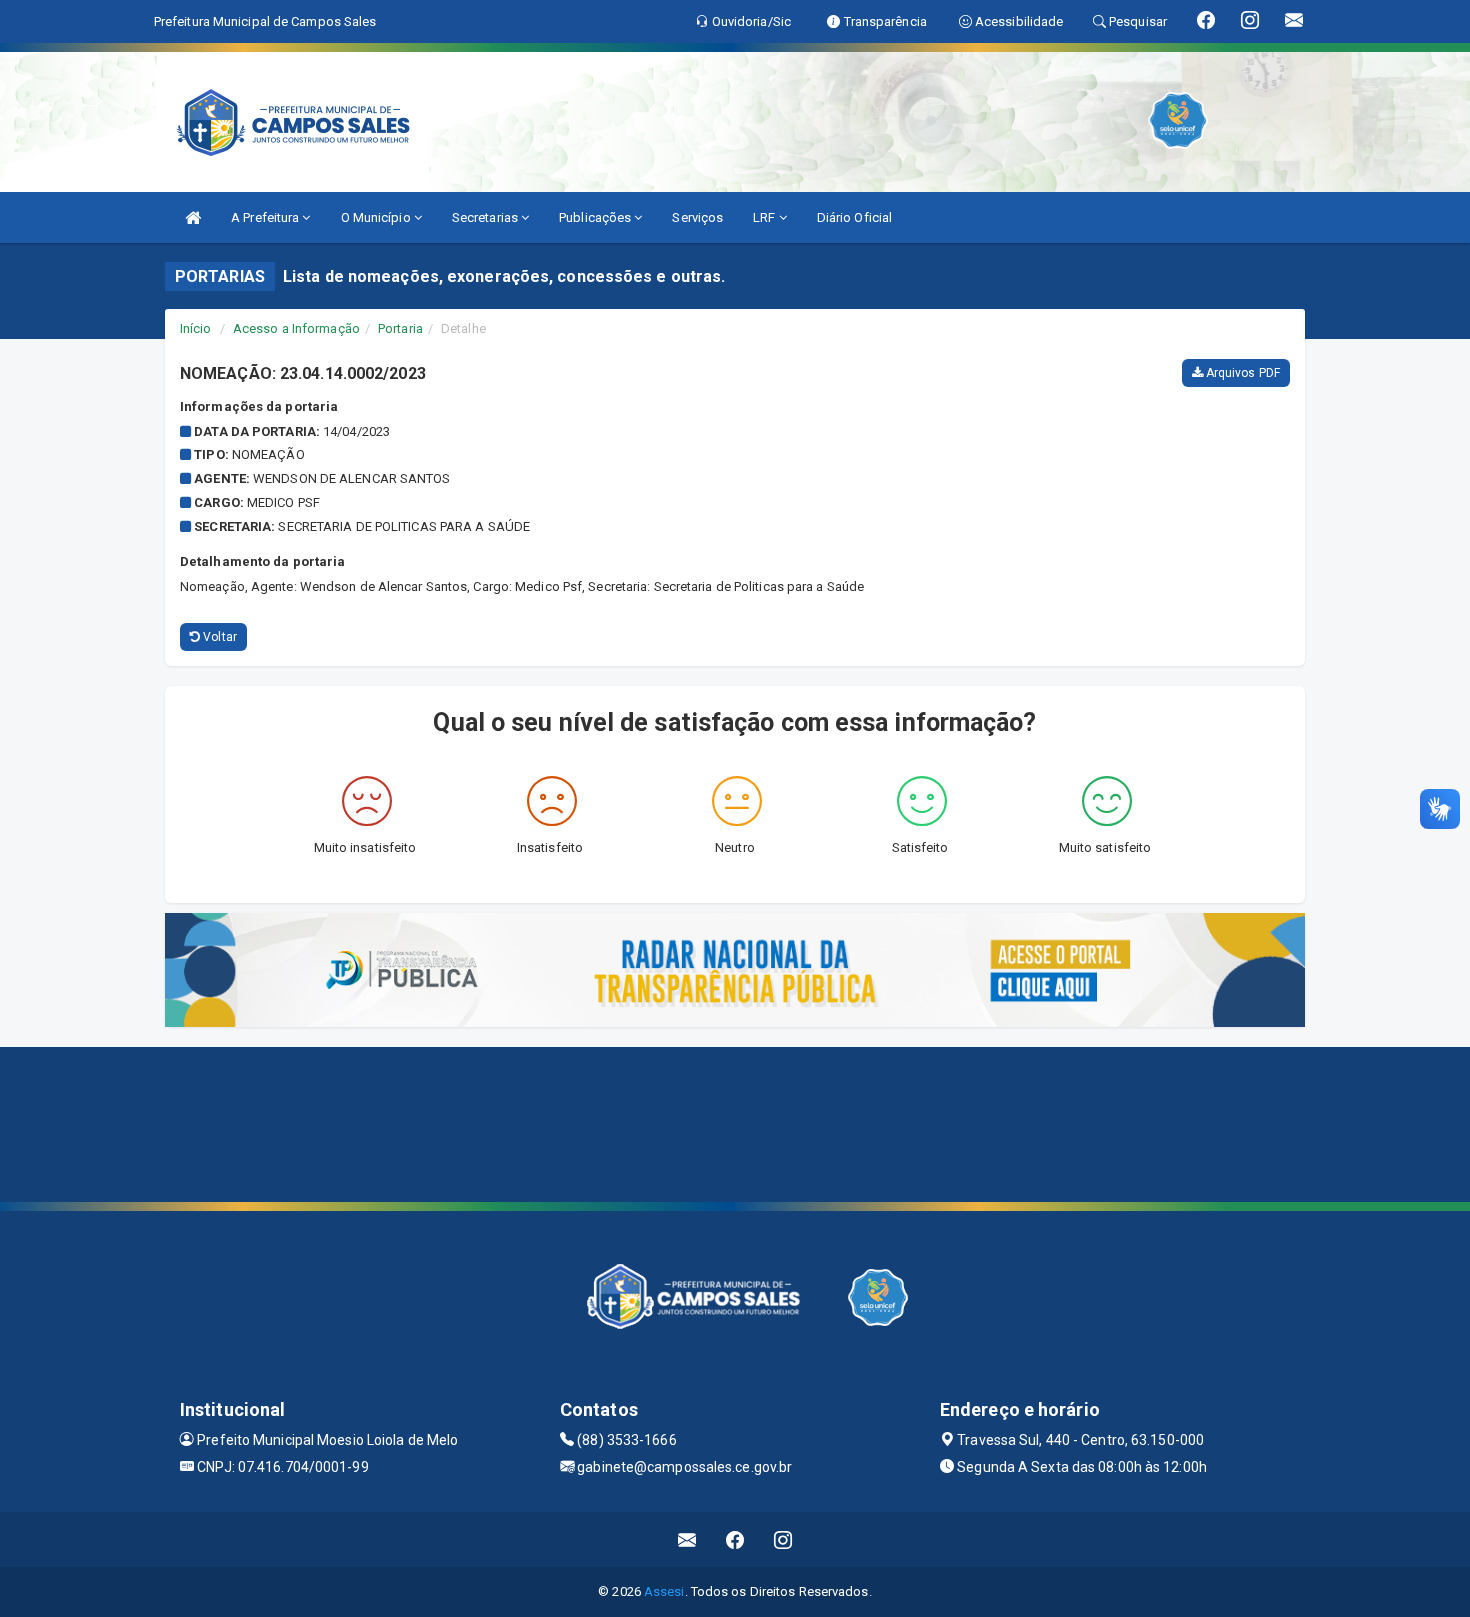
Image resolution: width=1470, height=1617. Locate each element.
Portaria (400, 328)
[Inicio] (193, 217)
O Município (377, 217)
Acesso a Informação (296, 328)
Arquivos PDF (1241, 373)
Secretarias (486, 217)
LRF (765, 217)
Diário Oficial (854, 217)
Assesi (664, 1591)
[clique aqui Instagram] (783, 1539)
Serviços (697, 217)
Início (196, 328)
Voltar (218, 637)
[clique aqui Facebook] (735, 1539)
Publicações (596, 217)
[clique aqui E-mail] (687, 1539)
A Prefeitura (266, 217)
